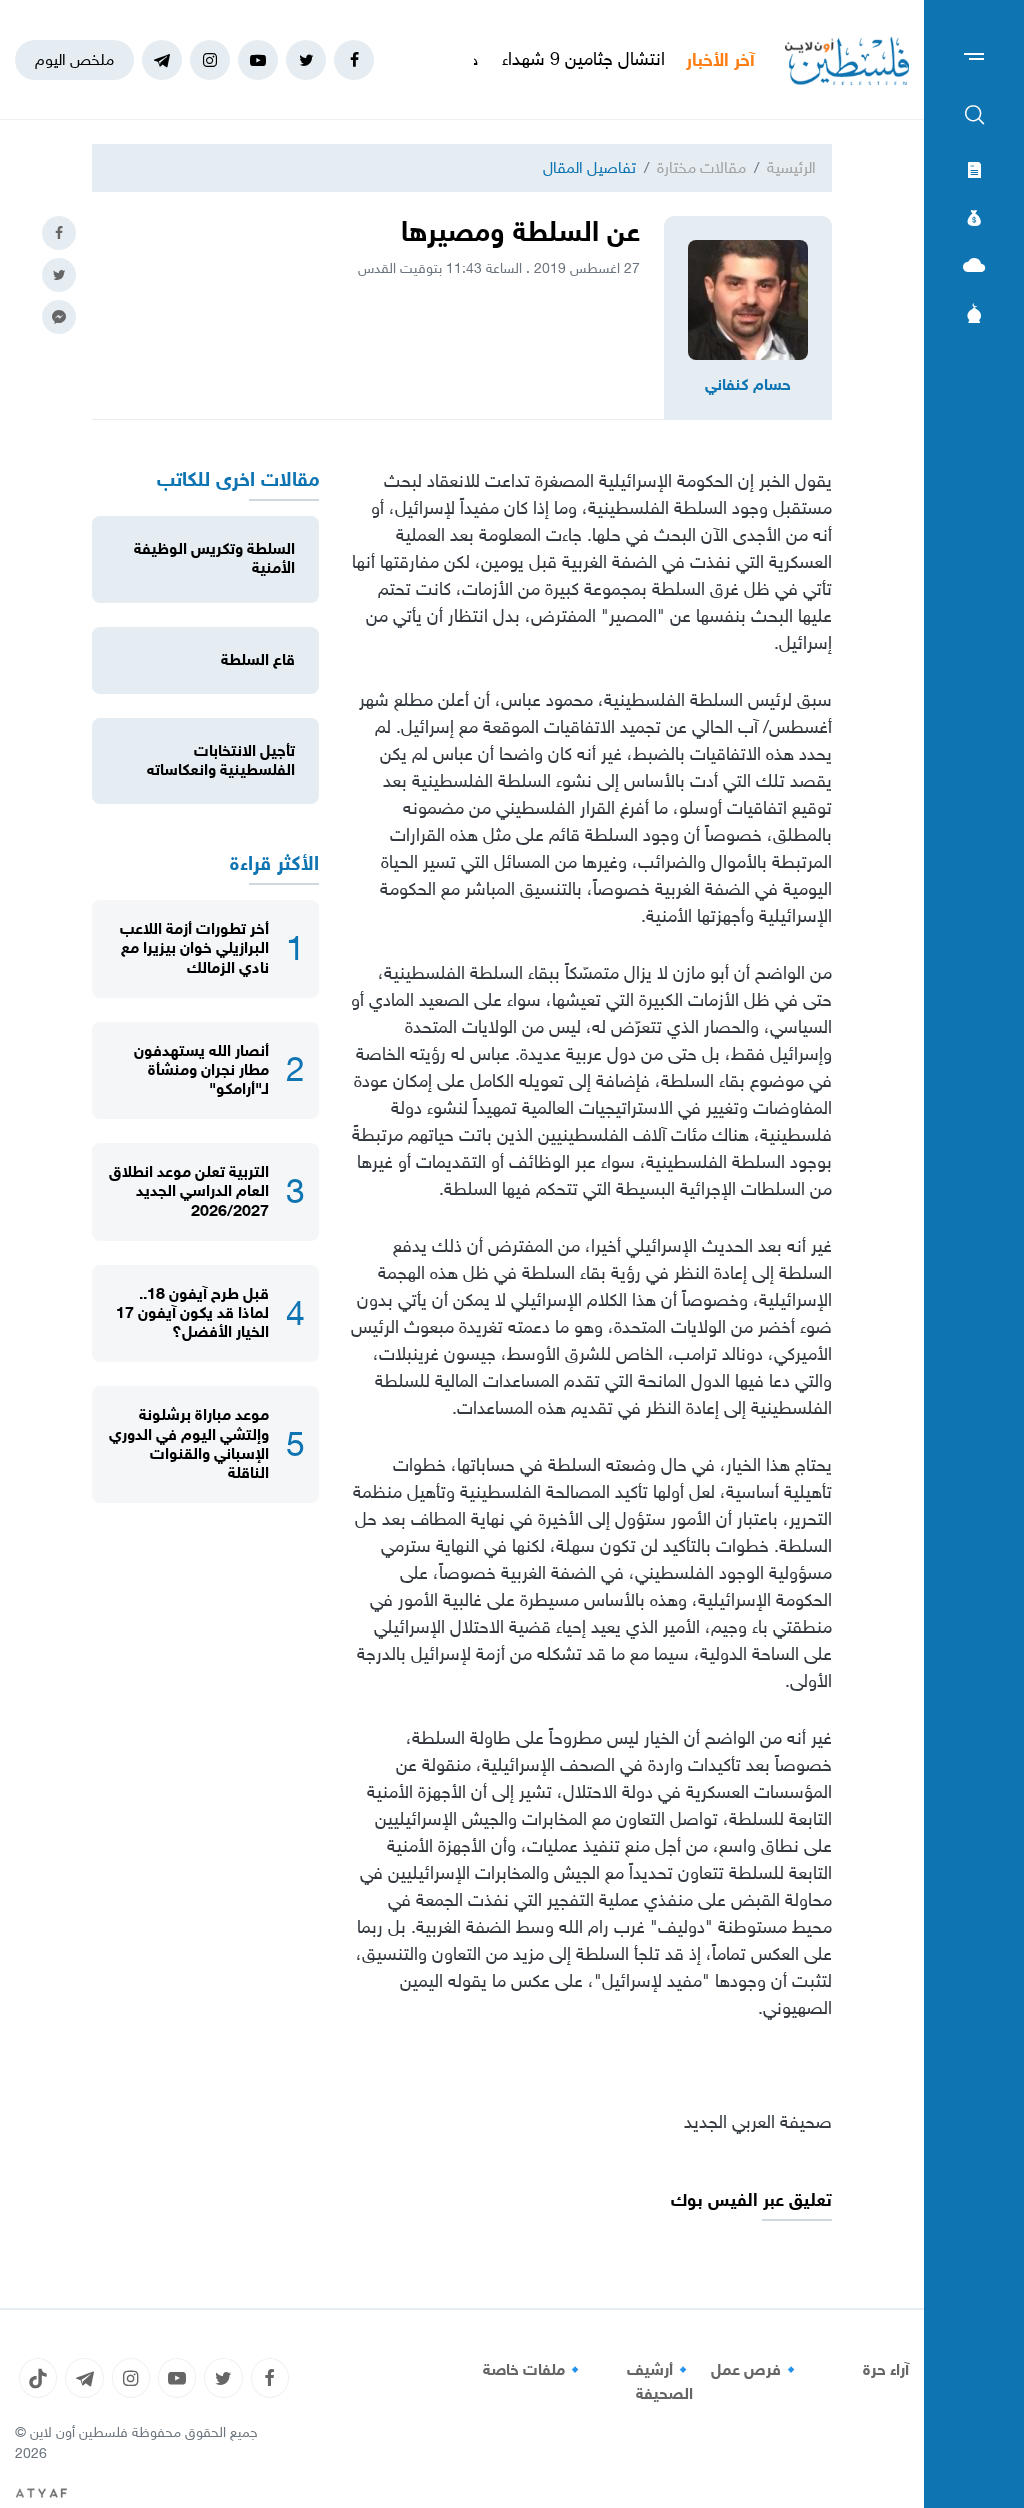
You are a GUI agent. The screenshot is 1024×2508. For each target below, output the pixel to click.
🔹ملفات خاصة (534, 2370)
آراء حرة (886, 2370)
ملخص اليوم (74, 59)
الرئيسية (791, 167)
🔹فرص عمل (756, 2370)
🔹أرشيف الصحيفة (660, 2382)
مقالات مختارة (701, 167)
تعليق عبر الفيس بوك (751, 2200)
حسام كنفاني (748, 385)
